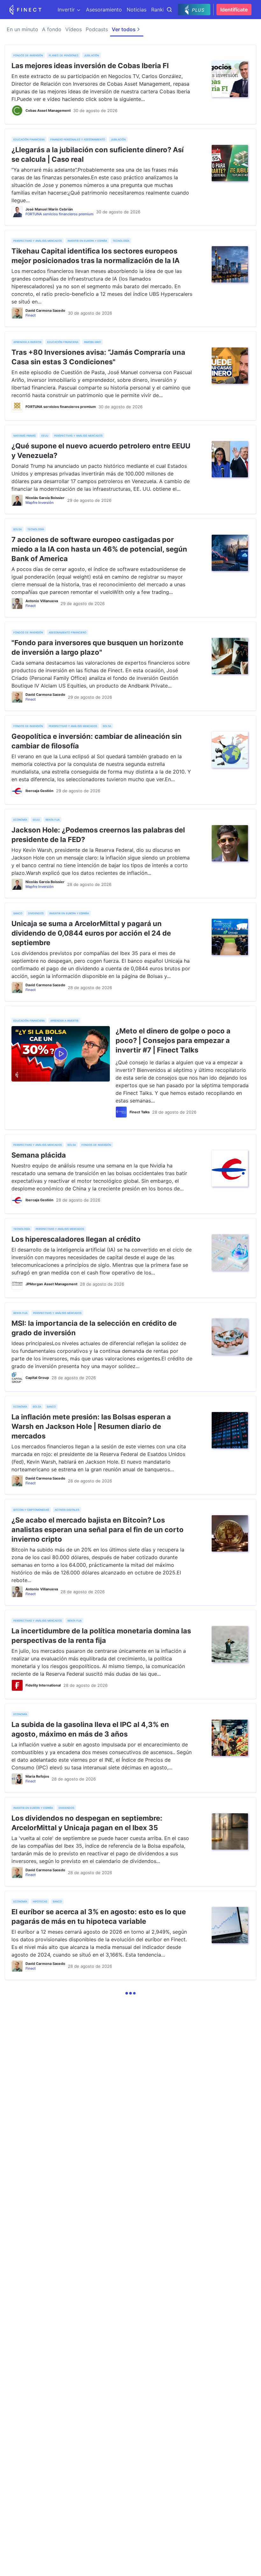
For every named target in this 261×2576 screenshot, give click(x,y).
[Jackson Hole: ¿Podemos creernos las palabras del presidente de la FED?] (230, 843)
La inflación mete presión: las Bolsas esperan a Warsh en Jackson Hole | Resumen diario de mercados (91, 1426)
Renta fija (53, 819)
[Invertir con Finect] (25, 10)
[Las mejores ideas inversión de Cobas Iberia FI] (230, 79)
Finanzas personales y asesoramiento (78, 139)
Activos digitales (67, 1509)
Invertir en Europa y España (87, 240)
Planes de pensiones (63, 55)
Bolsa (18, 529)
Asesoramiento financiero (67, 632)
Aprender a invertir (27, 342)
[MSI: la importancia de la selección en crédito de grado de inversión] (230, 1337)
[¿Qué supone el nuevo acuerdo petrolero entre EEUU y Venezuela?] (230, 459)
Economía (20, 819)
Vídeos (74, 29)
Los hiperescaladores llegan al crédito (76, 1239)
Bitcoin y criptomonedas (31, 1509)
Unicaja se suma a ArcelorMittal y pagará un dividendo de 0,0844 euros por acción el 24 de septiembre (91, 933)
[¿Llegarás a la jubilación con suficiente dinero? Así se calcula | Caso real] (230, 163)
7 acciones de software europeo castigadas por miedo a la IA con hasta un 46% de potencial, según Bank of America (99, 549)
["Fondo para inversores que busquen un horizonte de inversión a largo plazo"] (230, 656)
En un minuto (22, 29)
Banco (18, 913)
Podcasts (97, 29)
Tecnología (121, 240)
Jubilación (92, 55)
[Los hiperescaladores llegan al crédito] (230, 1252)
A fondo (52, 29)
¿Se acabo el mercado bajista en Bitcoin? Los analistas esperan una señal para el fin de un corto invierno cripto (98, 1530)
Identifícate (234, 10)
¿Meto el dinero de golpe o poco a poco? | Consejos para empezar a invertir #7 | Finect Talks (173, 1040)
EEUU (45, 435)
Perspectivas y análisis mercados (38, 240)
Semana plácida (39, 1155)
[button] (130, 1994)
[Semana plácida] (230, 1168)
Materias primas (25, 435)
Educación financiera (29, 139)
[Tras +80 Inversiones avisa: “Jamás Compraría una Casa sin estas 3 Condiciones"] (230, 366)
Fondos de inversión (28, 55)
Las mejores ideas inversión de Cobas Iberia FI (90, 66)
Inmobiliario (92, 342)
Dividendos (36, 913)
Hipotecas (40, 1901)
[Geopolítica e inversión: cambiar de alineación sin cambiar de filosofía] (230, 750)
